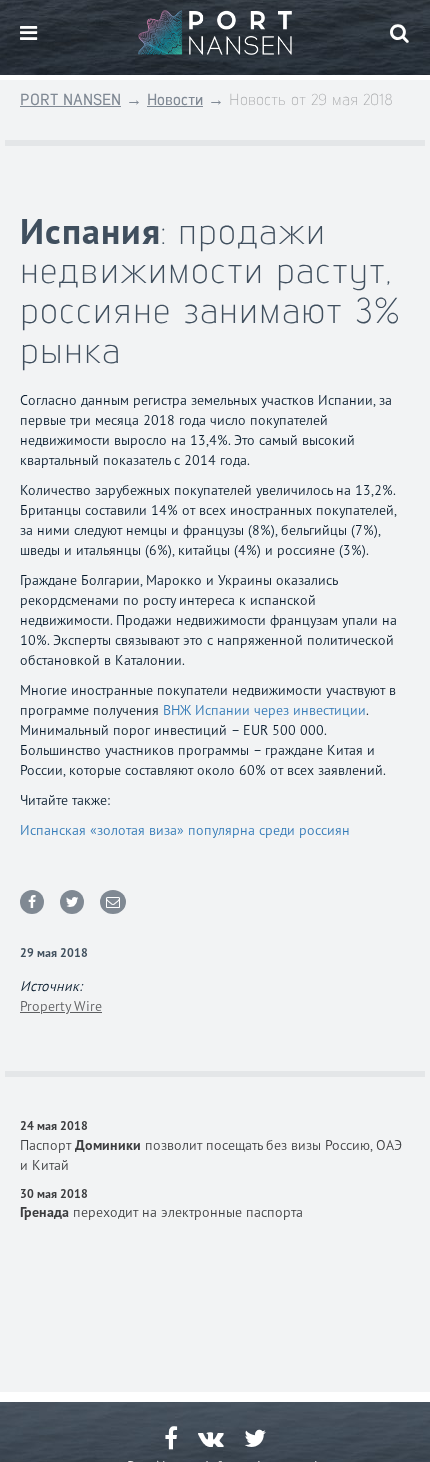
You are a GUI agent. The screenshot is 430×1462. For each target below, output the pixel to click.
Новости (175, 99)
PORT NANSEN (70, 99)
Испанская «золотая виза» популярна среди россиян (185, 830)
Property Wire (61, 1006)
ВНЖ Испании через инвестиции (264, 710)
